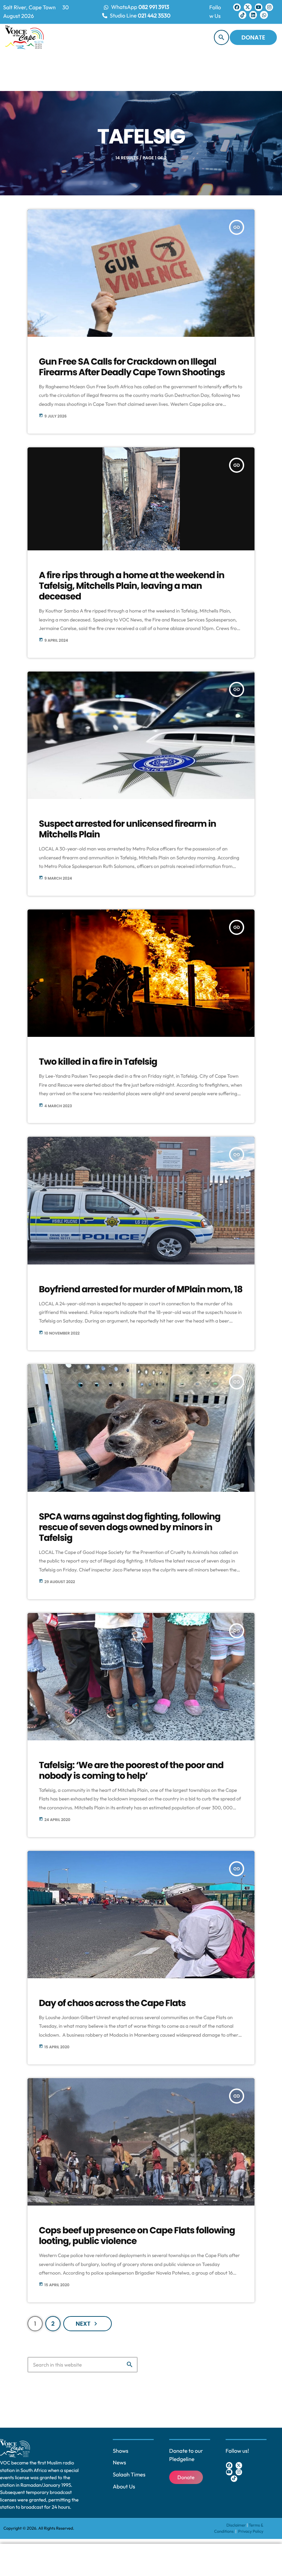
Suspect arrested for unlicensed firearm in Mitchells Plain (127, 829)
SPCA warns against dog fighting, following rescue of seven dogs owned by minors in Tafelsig (130, 1527)
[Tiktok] (242, 15)
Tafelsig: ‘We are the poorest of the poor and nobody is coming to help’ (131, 1771)
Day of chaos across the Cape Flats (112, 2003)
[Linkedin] (253, 15)
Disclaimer (236, 2525)
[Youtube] (259, 7)
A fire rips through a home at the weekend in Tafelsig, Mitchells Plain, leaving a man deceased (132, 586)
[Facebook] (237, 7)
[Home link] (24, 37)
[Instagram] (269, 7)
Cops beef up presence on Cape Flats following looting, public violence (137, 2236)
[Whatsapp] (264, 15)
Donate (253, 37)
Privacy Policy (251, 2532)
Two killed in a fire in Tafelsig (98, 1062)
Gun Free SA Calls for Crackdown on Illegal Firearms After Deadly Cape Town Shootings (132, 367)
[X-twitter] (248, 7)
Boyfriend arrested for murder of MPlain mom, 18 (141, 1290)
